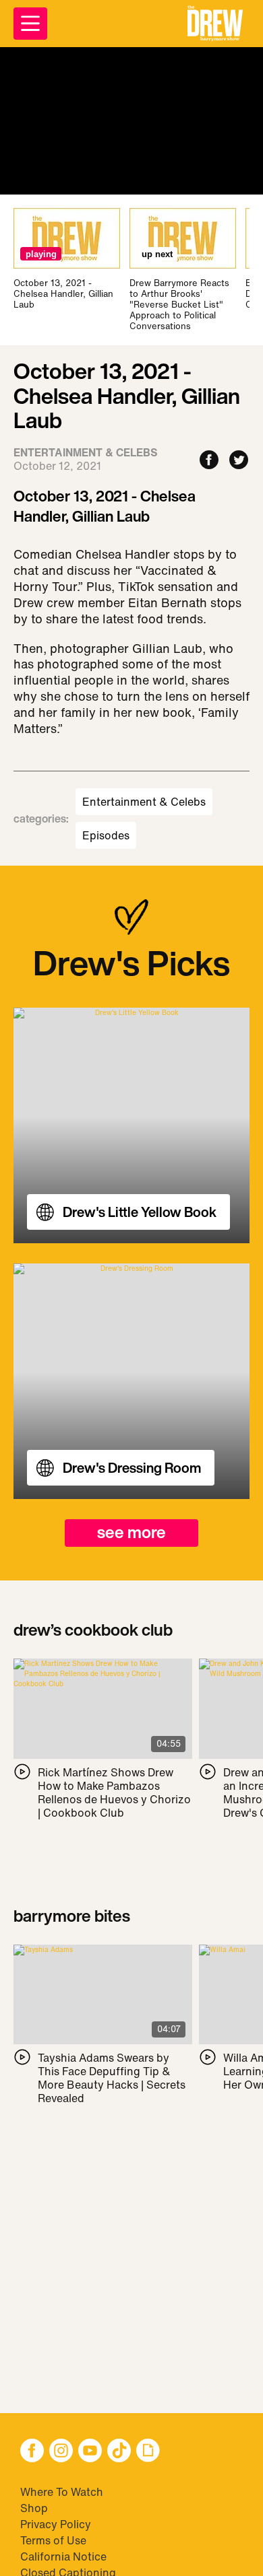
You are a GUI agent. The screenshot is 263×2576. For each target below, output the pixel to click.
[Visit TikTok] (119, 2452)
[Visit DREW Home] (215, 24)
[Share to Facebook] (209, 461)
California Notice (63, 2556)
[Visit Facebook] (32, 2452)
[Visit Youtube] (90, 2452)
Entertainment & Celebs (144, 802)
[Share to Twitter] (239, 461)
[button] (215, 24)
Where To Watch (62, 2492)
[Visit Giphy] (148, 2452)
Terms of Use (53, 2540)
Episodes (106, 835)
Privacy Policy (56, 2524)
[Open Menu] (30, 24)
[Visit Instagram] (61, 2452)
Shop (34, 2508)
